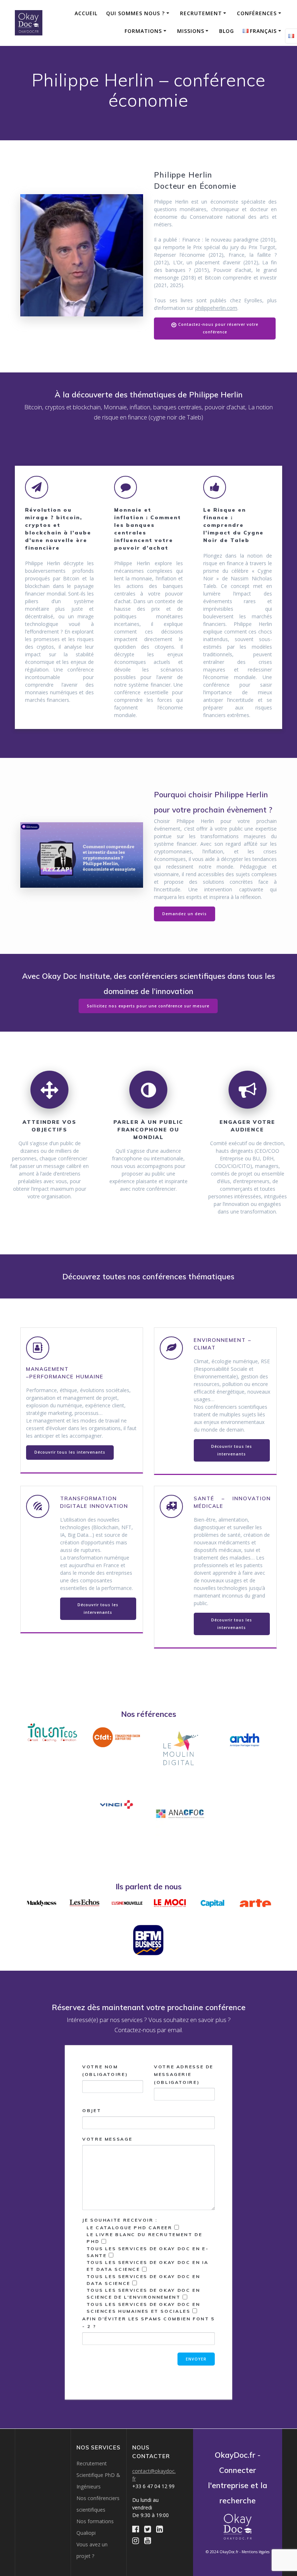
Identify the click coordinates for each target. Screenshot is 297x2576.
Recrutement (201, 13)
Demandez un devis (185, 914)
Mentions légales (256, 2552)
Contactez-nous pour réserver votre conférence (218, 328)
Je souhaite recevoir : (148, 2273)
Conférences (257, 13)
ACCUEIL (86, 13)
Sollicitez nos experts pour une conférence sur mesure (148, 1006)
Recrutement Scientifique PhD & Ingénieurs (98, 2475)
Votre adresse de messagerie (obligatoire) (184, 2074)
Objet (92, 2110)
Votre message (107, 2139)
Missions (191, 31)
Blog (227, 31)
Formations (143, 31)
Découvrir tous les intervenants (70, 1452)
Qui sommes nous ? (135, 13)
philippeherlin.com (216, 308)
